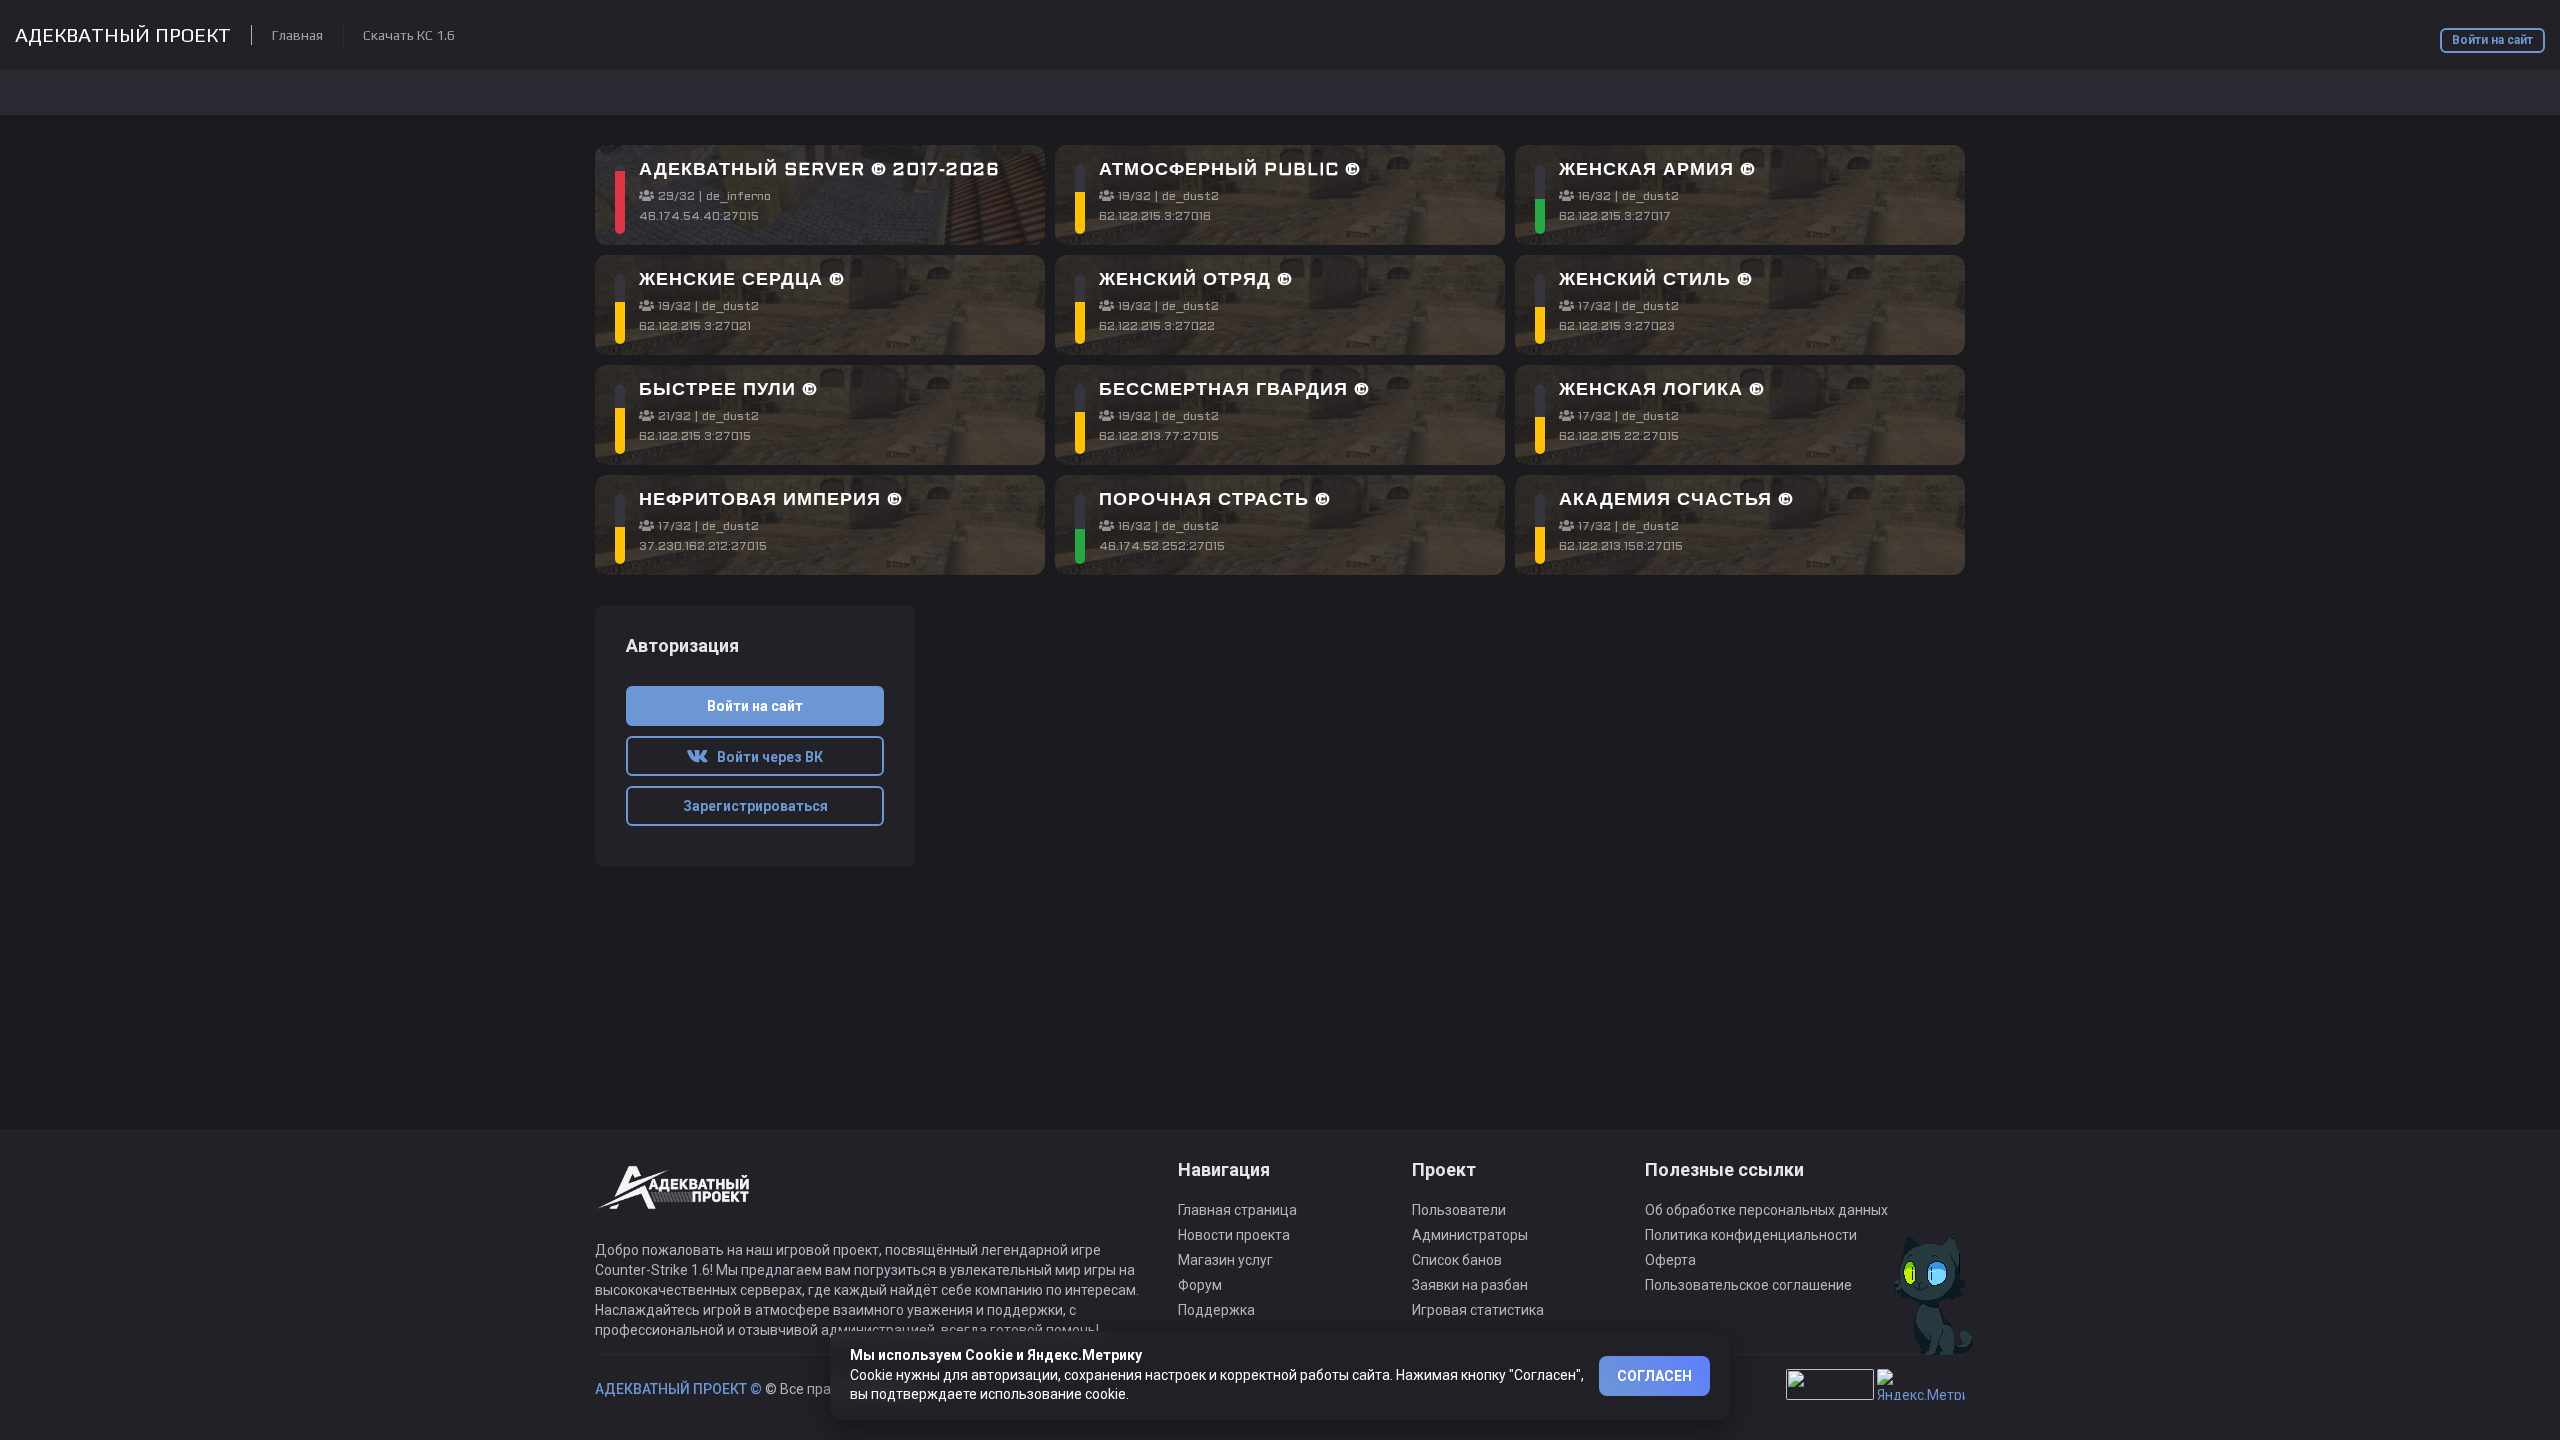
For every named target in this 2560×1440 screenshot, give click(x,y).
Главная (297, 35)
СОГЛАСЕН (1654, 1376)
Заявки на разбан (1470, 1285)
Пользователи (1459, 1210)
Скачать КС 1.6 (409, 35)
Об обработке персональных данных (1766, 1210)
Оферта (1670, 1260)
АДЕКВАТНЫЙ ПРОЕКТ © (678, 1389)
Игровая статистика (1478, 1310)
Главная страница (1237, 1210)
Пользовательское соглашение (1748, 1285)
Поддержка (1216, 1310)
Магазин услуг (1225, 1260)
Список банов (1457, 1260)
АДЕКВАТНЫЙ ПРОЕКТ (123, 35)
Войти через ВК (765, 757)
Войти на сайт (2492, 40)
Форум (1200, 1285)
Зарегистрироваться (755, 806)
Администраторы (1470, 1235)
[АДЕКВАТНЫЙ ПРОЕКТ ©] (674, 1199)
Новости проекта (1234, 1235)
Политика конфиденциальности (1751, 1235)
